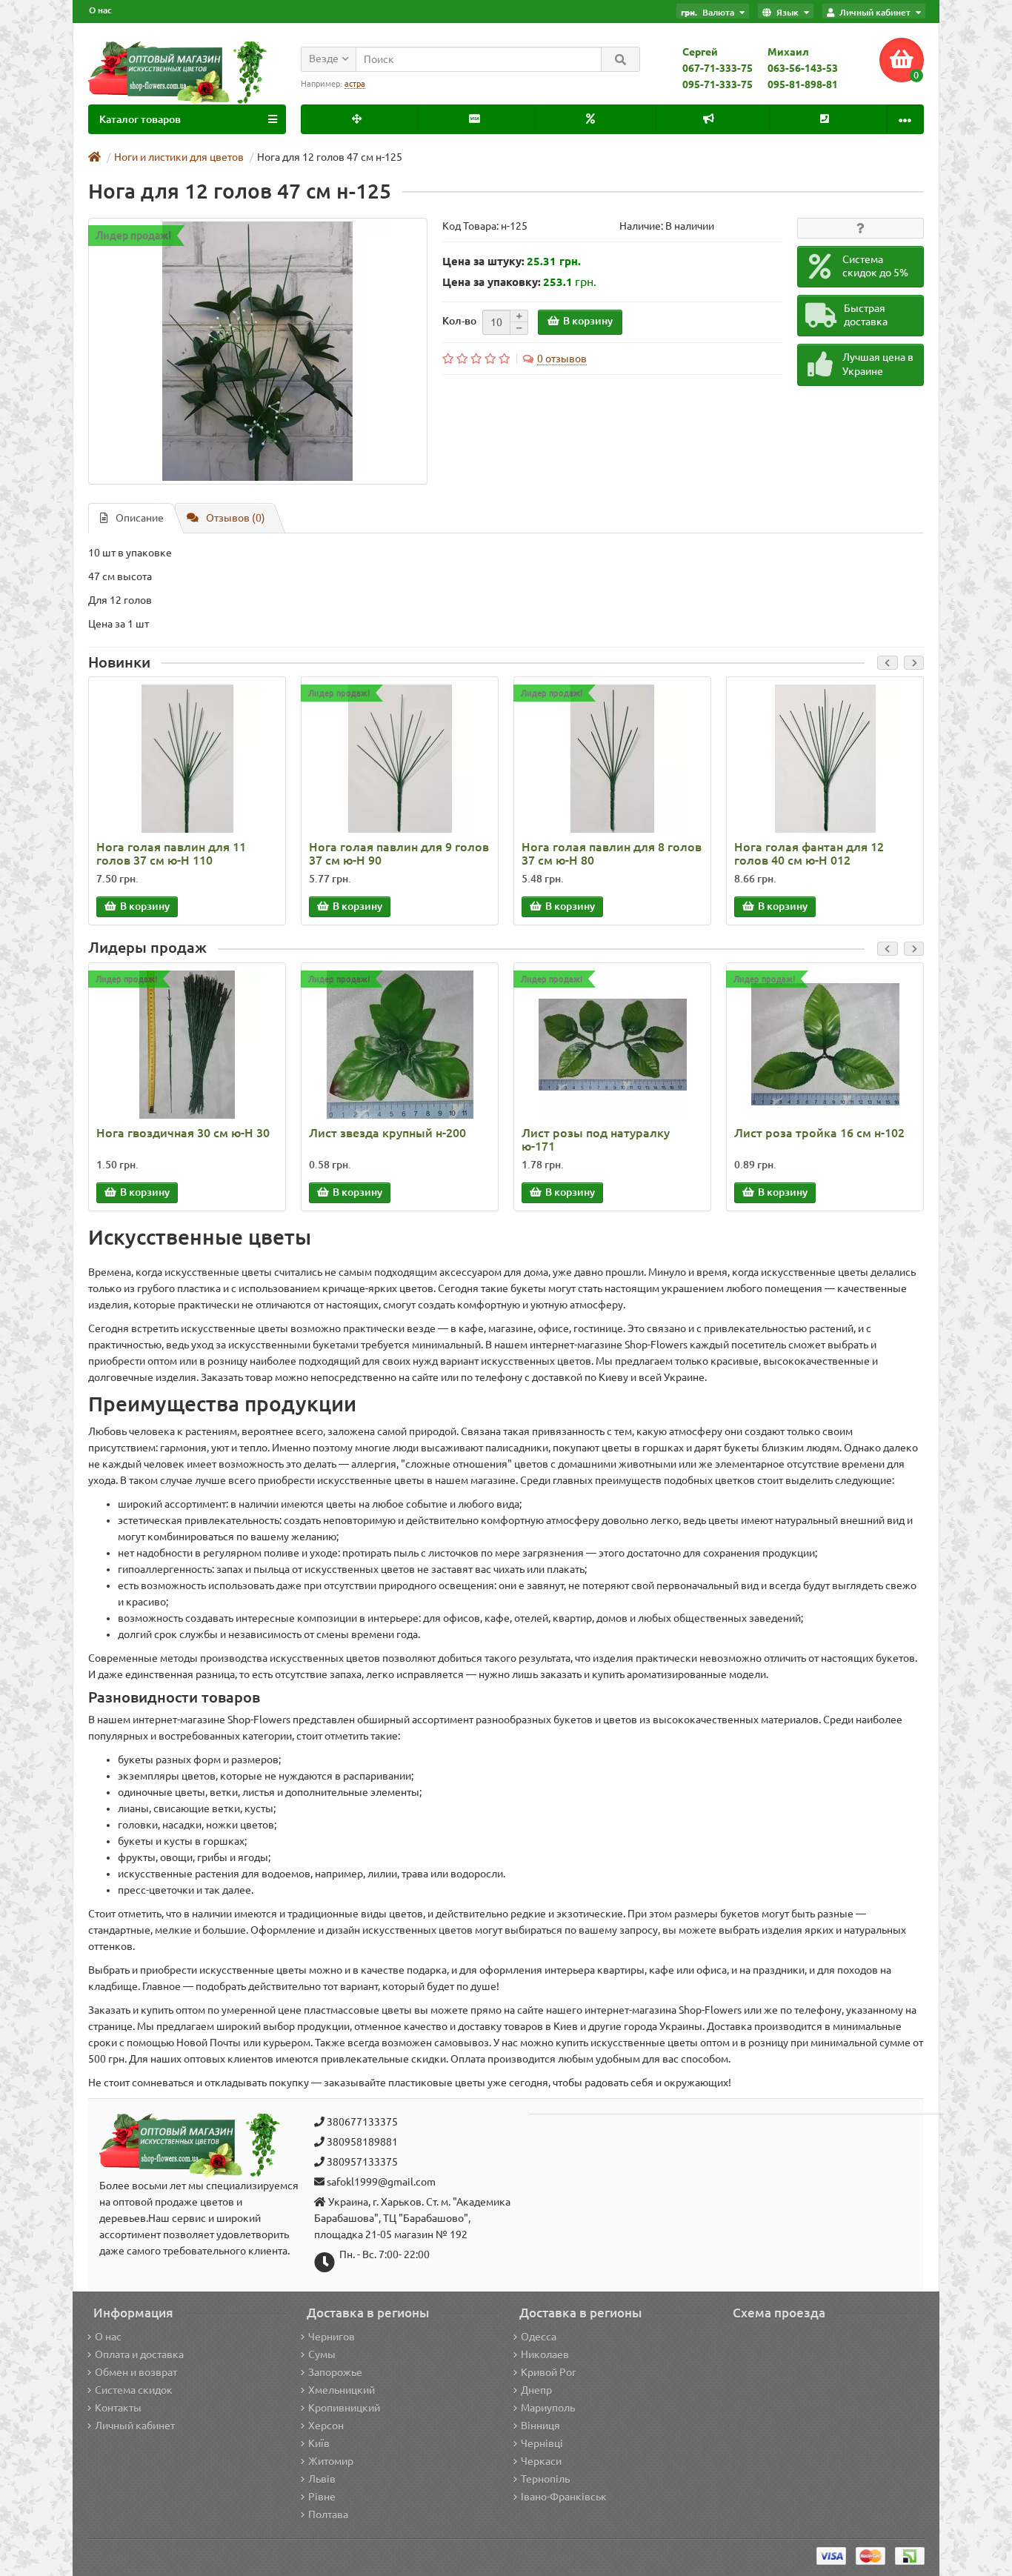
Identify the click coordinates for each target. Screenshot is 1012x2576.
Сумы (322, 2354)
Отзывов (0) (236, 518)
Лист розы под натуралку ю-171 (596, 1139)
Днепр (536, 2390)
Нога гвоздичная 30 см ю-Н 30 (183, 1133)
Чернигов (332, 2337)
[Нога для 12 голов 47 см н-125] (258, 351)
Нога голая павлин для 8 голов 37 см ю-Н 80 (612, 853)
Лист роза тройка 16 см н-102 (819, 1133)
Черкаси (541, 2461)
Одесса (539, 2337)
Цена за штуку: (483, 261)
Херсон (326, 2426)
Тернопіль (545, 2479)
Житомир (331, 2461)
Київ (319, 2443)
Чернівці (542, 2443)
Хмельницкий (342, 2390)
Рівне (322, 2497)
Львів (322, 2479)
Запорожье (335, 2372)
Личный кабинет (135, 2426)
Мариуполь (548, 2408)
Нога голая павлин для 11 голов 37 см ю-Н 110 (171, 853)
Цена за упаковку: (492, 282)
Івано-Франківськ (564, 2497)
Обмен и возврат (136, 2372)
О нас (100, 10)
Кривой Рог (549, 2372)
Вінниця (540, 2426)
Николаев (545, 2354)
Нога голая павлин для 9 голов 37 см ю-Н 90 (399, 853)
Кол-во (459, 321)
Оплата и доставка (139, 2354)
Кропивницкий (344, 2408)
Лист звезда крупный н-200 (387, 1133)
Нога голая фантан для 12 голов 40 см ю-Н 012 (809, 853)
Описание (140, 518)
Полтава (328, 2515)
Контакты (118, 2408)
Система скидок (134, 2390)
